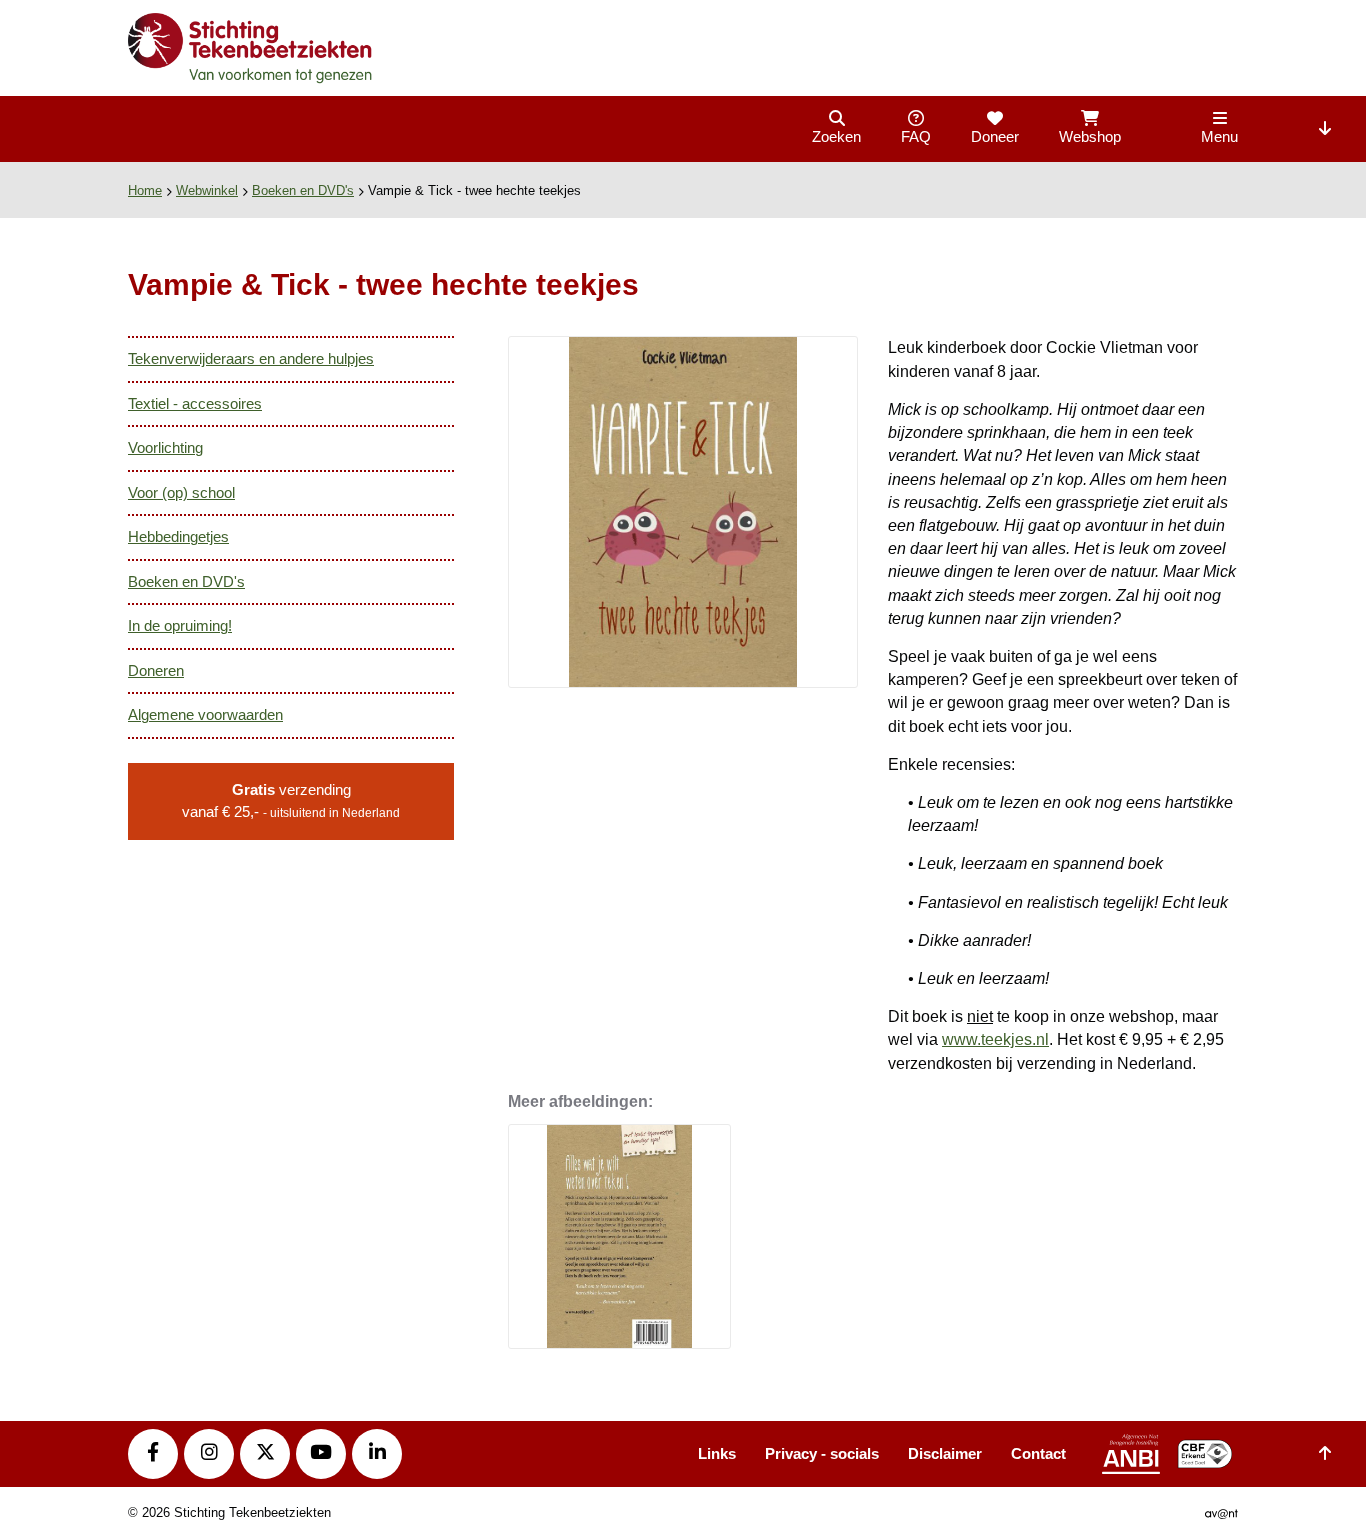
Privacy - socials (822, 1453)
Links (717, 1453)
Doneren (156, 670)
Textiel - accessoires (195, 403)
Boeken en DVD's (303, 190)
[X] (265, 1454)
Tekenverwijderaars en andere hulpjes (251, 358)
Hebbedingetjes (178, 536)
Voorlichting (165, 447)
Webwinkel (207, 190)
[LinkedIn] (377, 1454)
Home (145, 190)
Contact (1038, 1453)
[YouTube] (321, 1454)
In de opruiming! (180, 625)
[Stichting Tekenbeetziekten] (251, 50)
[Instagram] (209, 1454)
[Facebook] (153, 1454)
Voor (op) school (181, 492)
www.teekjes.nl (995, 1039)
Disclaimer (945, 1453)
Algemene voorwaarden (205, 714)
